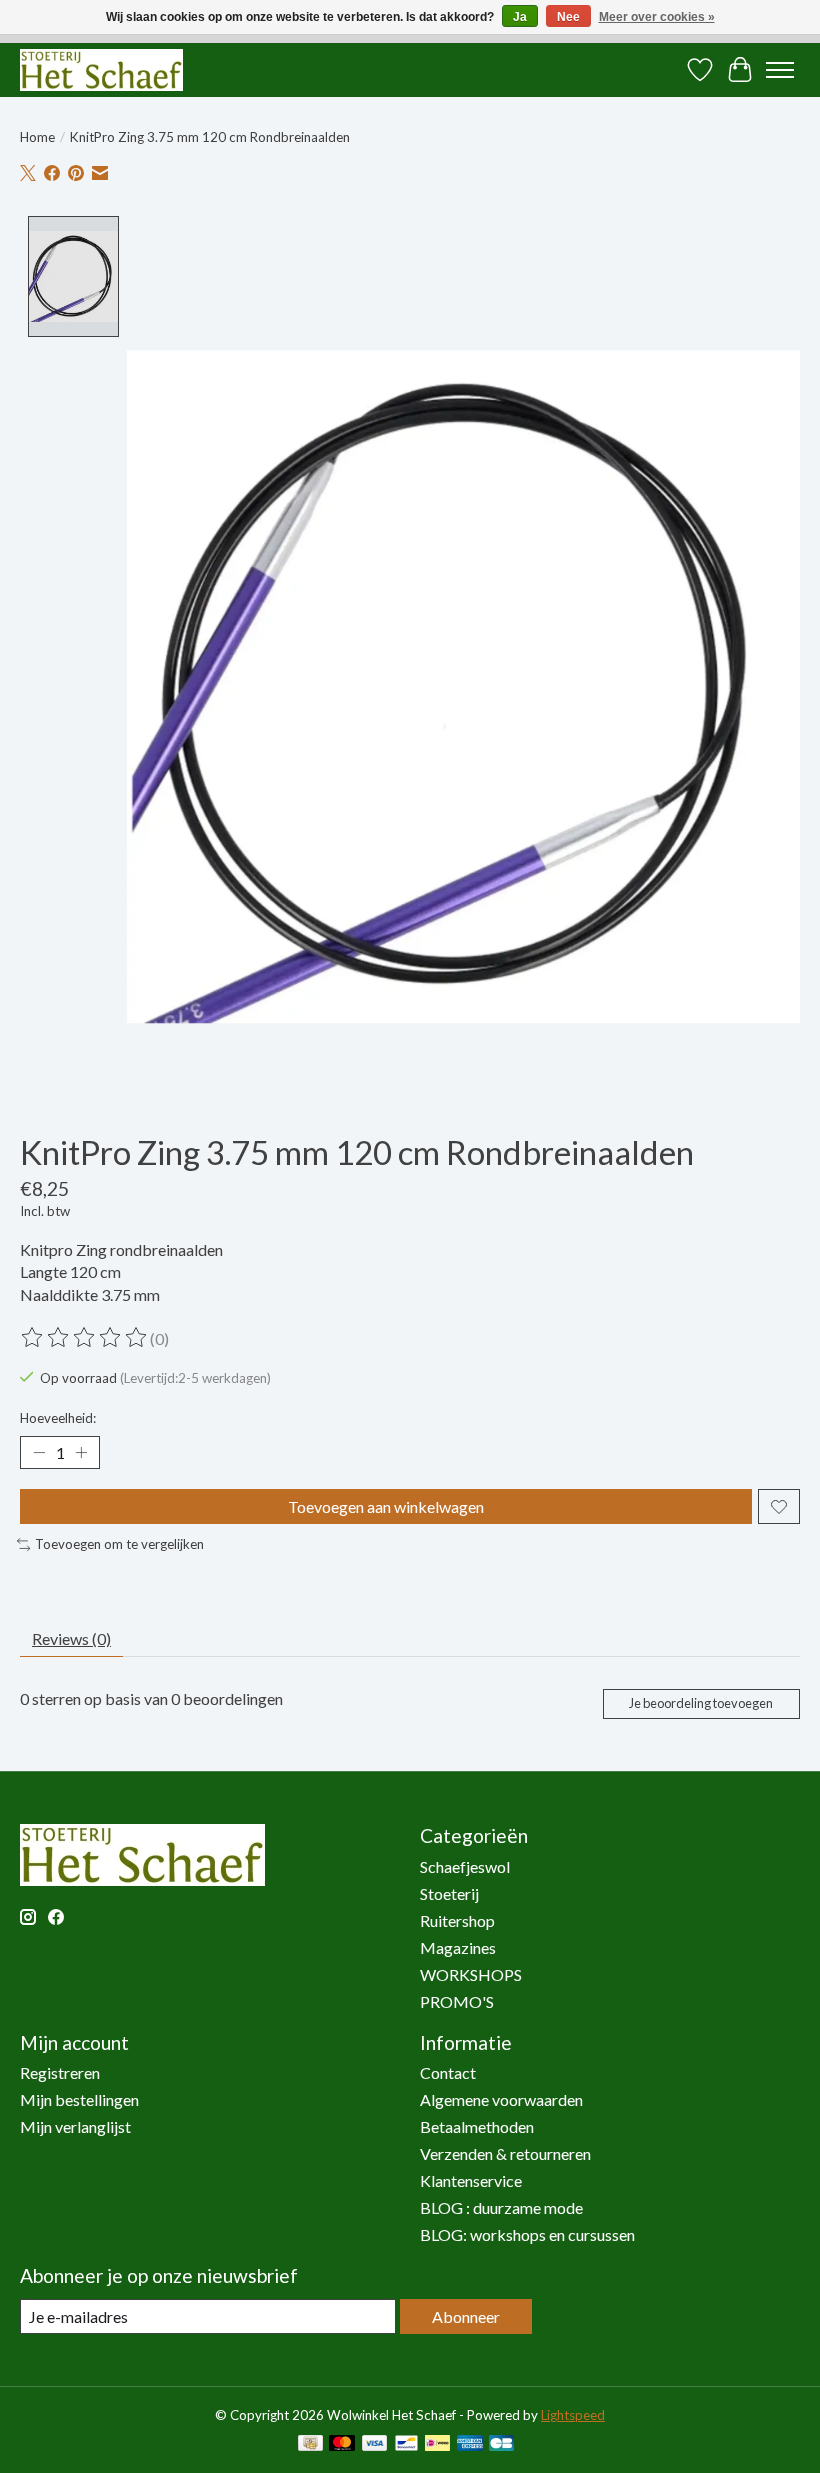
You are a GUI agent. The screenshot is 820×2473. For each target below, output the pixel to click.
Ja (520, 17)
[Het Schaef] (101, 69)
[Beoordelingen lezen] (85, 1338)
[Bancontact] (406, 2444)
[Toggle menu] (780, 70)
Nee (568, 17)
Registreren (60, 2072)
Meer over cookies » (657, 17)
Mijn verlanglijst (75, 2126)
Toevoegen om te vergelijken (119, 1544)
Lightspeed (573, 2415)
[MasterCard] (342, 2444)
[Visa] (375, 2444)
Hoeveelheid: (58, 1418)
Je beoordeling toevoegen (701, 1703)
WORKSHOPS (471, 1974)
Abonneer (466, 2316)
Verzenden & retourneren (505, 2153)
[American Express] (470, 2444)
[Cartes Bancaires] (501, 2444)
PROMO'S (457, 2001)
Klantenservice (471, 2180)
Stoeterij (449, 1893)
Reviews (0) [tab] (71, 1638)
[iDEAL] (437, 2444)
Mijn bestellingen (79, 2099)
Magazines (458, 1947)
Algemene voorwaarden (501, 2099)
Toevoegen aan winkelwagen (386, 1506)
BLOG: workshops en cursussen (527, 2234)
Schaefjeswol (465, 1866)
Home (37, 137)
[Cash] (310, 2444)
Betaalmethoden (477, 2126)
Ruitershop (457, 1920)
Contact (448, 2072)
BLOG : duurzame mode (501, 2207)
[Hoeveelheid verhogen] (81, 1453)
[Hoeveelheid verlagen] (39, 1453)
